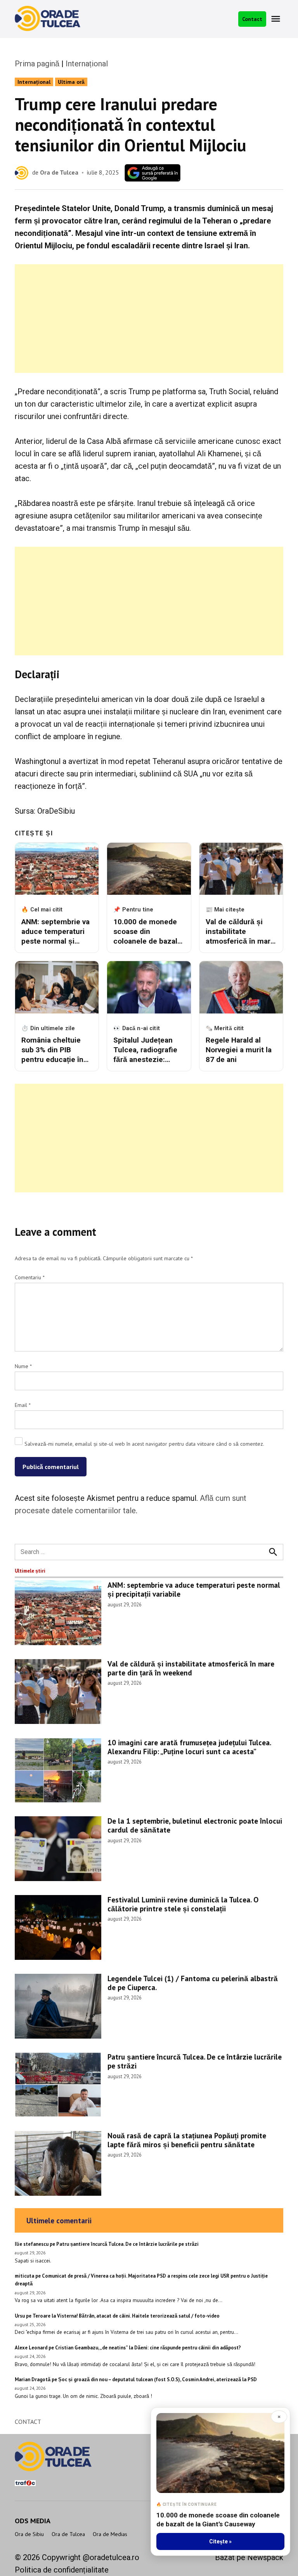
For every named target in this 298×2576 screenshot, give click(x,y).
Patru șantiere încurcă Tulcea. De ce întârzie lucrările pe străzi (195, 2061)
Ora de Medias (110, 2534)
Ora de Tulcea (59, 172)
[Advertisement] (149, 319)
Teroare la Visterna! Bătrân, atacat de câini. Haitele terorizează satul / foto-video (126, 2316)
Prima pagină (37, 64)
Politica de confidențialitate (62, 2570)
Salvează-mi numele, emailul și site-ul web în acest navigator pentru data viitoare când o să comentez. (144, 1444)
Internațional (87, 64)
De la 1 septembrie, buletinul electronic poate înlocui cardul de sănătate (195, 1825)
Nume (23, 1366)
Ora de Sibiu (29, 2534)
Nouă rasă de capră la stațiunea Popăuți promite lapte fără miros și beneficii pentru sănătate (187, 2140)
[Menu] (277, 19)
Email (23, 1405)
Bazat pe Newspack (249, 2557)
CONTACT (28, 2422)
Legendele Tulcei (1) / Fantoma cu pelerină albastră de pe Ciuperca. (193, 1983)
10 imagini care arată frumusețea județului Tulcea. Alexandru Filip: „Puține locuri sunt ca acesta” (189, 1747)
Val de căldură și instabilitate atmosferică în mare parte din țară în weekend (191, 1668)
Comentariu (30, 1277)
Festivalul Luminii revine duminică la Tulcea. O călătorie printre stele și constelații (183, 1904)
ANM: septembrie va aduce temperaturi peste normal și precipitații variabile (194, 1589)
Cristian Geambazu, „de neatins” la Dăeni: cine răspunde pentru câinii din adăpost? (148, 2348)
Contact (252, 19)
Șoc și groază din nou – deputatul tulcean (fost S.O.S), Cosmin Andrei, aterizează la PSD (158, 2379)
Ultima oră (71, 82)
